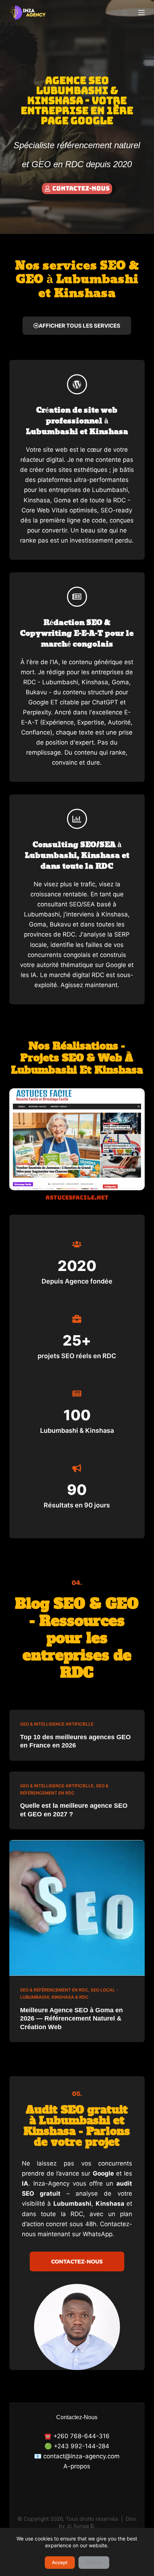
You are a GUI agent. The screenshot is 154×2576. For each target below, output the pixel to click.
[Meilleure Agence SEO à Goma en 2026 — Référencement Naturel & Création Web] (77, 1908)
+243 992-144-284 (81, 2446)
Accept (60, 2562)
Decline (94, 2562)
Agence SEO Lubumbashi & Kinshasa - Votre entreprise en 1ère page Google (77, 100)
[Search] (125, 13)
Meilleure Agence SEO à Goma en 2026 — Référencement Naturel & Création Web (71, 2019)
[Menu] (141, 13)
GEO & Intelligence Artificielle (57, 1724)
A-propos (77, 2466)
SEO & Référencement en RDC (54, 1990)
